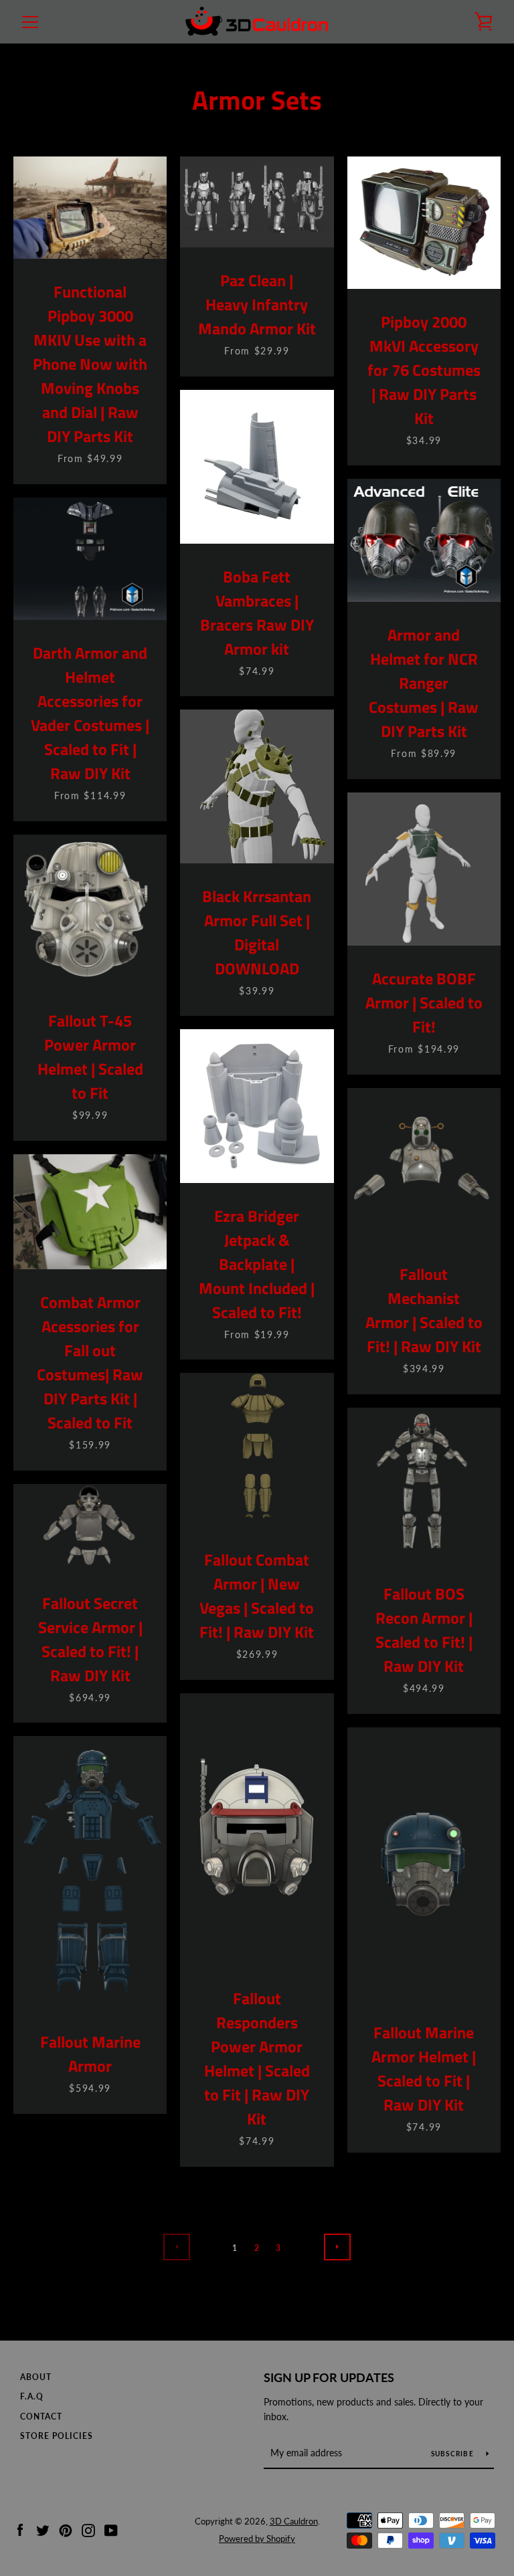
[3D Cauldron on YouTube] (111, 2529)
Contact (41, 2417)
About (36, 2377)
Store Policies (57, 2436)
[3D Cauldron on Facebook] (20, 2529)
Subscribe (454, 2454)
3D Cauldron (294, 2521)
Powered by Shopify (257, 2539)
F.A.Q (32, 2396)
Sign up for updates (329, 2377)
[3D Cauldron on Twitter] (43, 2529)
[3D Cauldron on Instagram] (88, 2529)
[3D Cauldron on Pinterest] (66, 2529)
